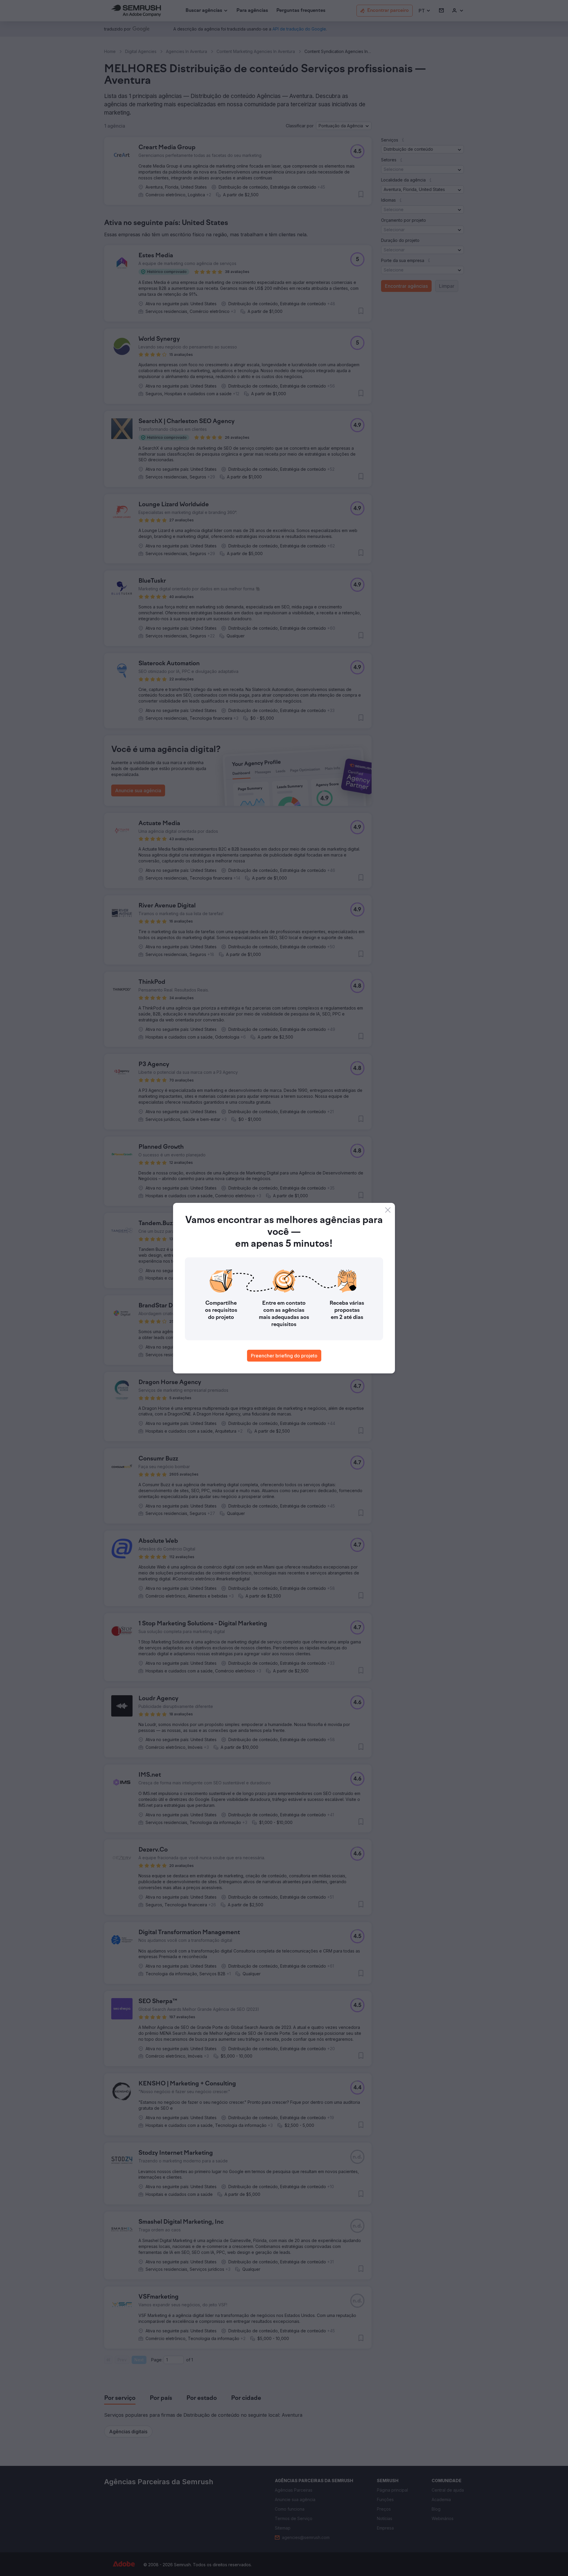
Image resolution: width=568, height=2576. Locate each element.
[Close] (388, 1210)
